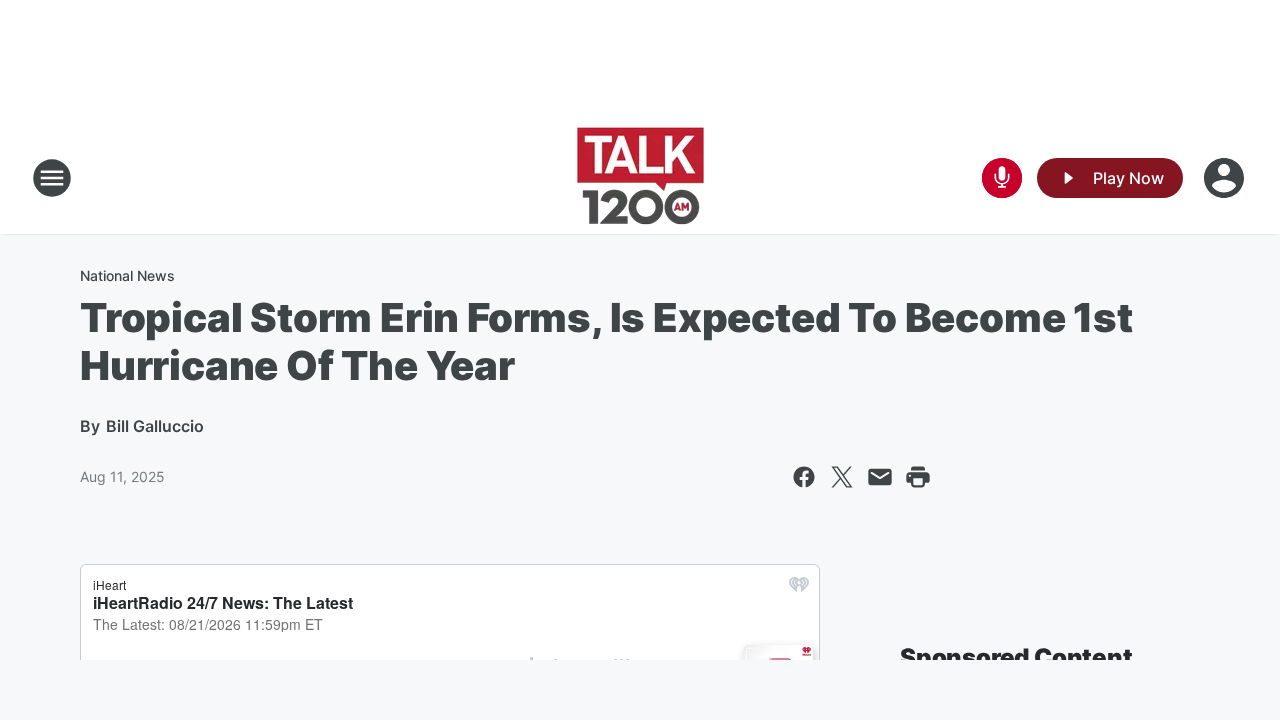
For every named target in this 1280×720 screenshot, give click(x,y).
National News (127, 275)
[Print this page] (918, 477)
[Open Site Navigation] (52, 178)
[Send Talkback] (1002, 178)
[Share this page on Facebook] (804, 477)
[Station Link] (640, 178)
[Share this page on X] (842, 477)
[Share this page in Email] (880, 477)
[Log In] (1226, 178)
